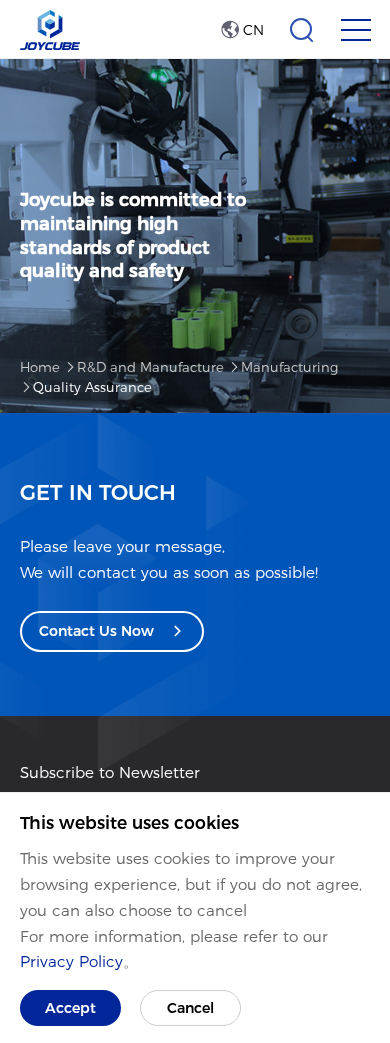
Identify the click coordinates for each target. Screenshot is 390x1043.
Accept (70, 1008)
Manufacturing (289, 367)
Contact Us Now (98, 631)
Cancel (190, 1008)
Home (40, 367)
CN (251, 30)
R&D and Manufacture (150, 367)
